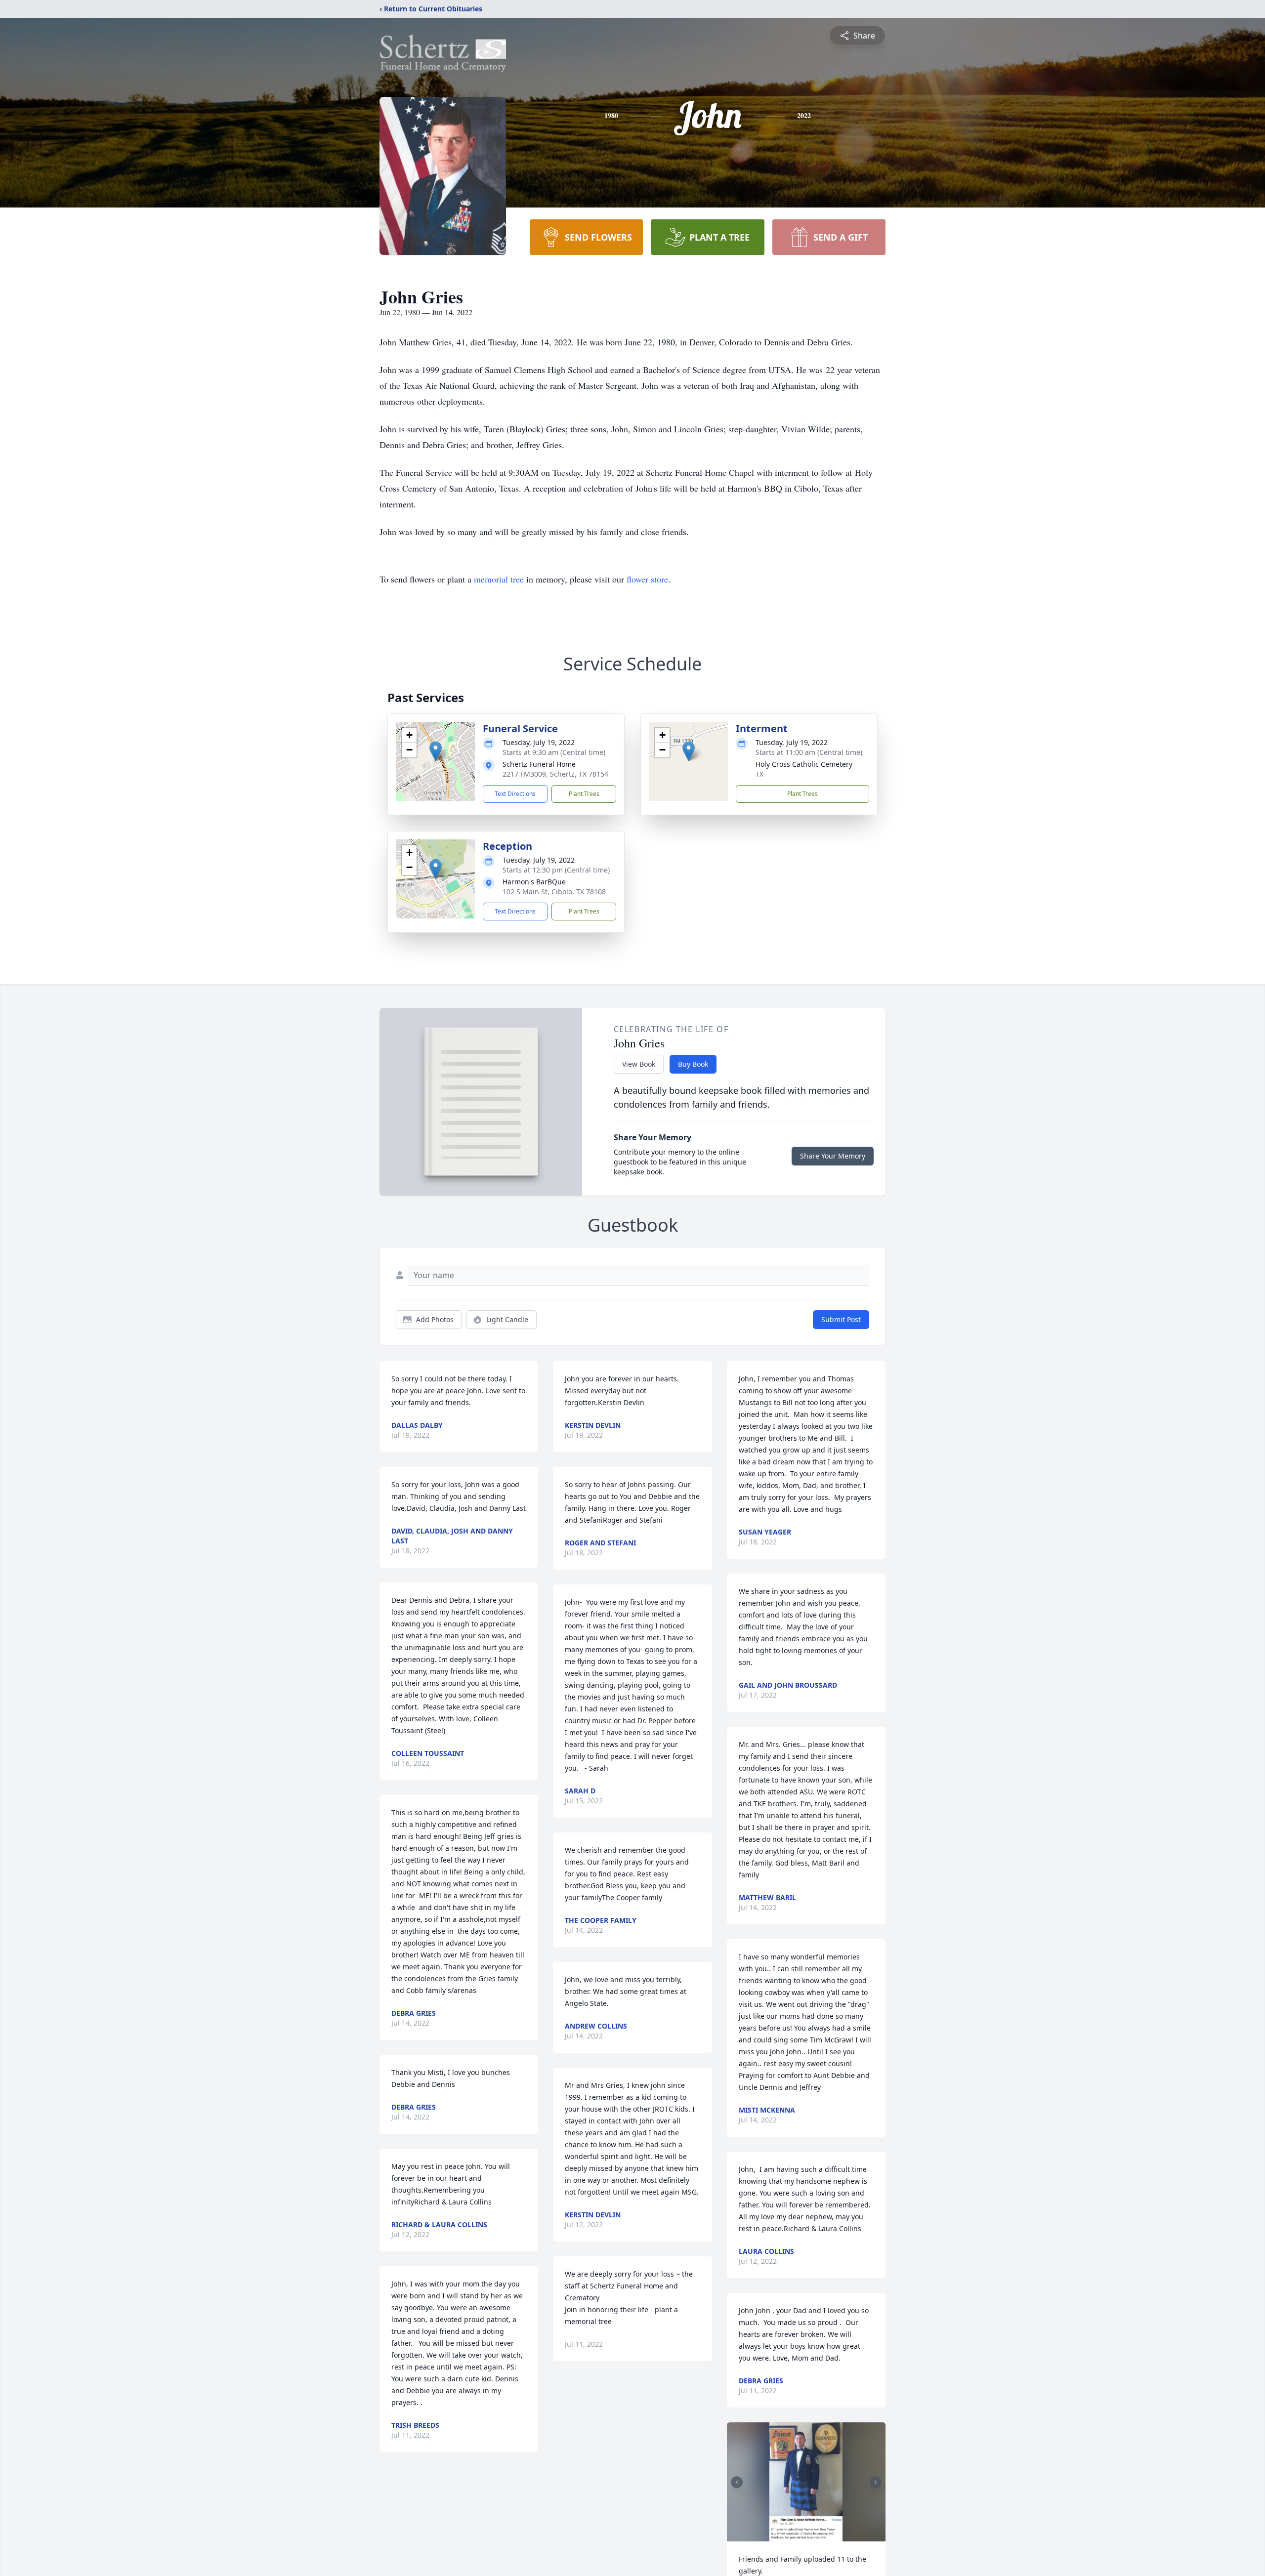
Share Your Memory (833, 1156)
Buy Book (693, 1064)
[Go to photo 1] (775, 2532)
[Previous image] (737, 2482)
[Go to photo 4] (793, 2532)
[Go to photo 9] (822, 2532)
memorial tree (499, 579)
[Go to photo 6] (804, 2532)
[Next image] (876, 2482)
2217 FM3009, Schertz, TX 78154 (555, 774)
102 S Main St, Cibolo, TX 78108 (554, 892)
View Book (639, 1064)
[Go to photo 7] (810, 2532)
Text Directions (515, 794)
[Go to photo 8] (816, 2532)
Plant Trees (584, 794)
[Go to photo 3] (787, 2532)
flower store (647, 579)
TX (759, 774)
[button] (436, 751)
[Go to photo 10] (828, 2532)
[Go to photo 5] (799, 2532)
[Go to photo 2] (781, 2532)
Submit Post (841, 1319)
